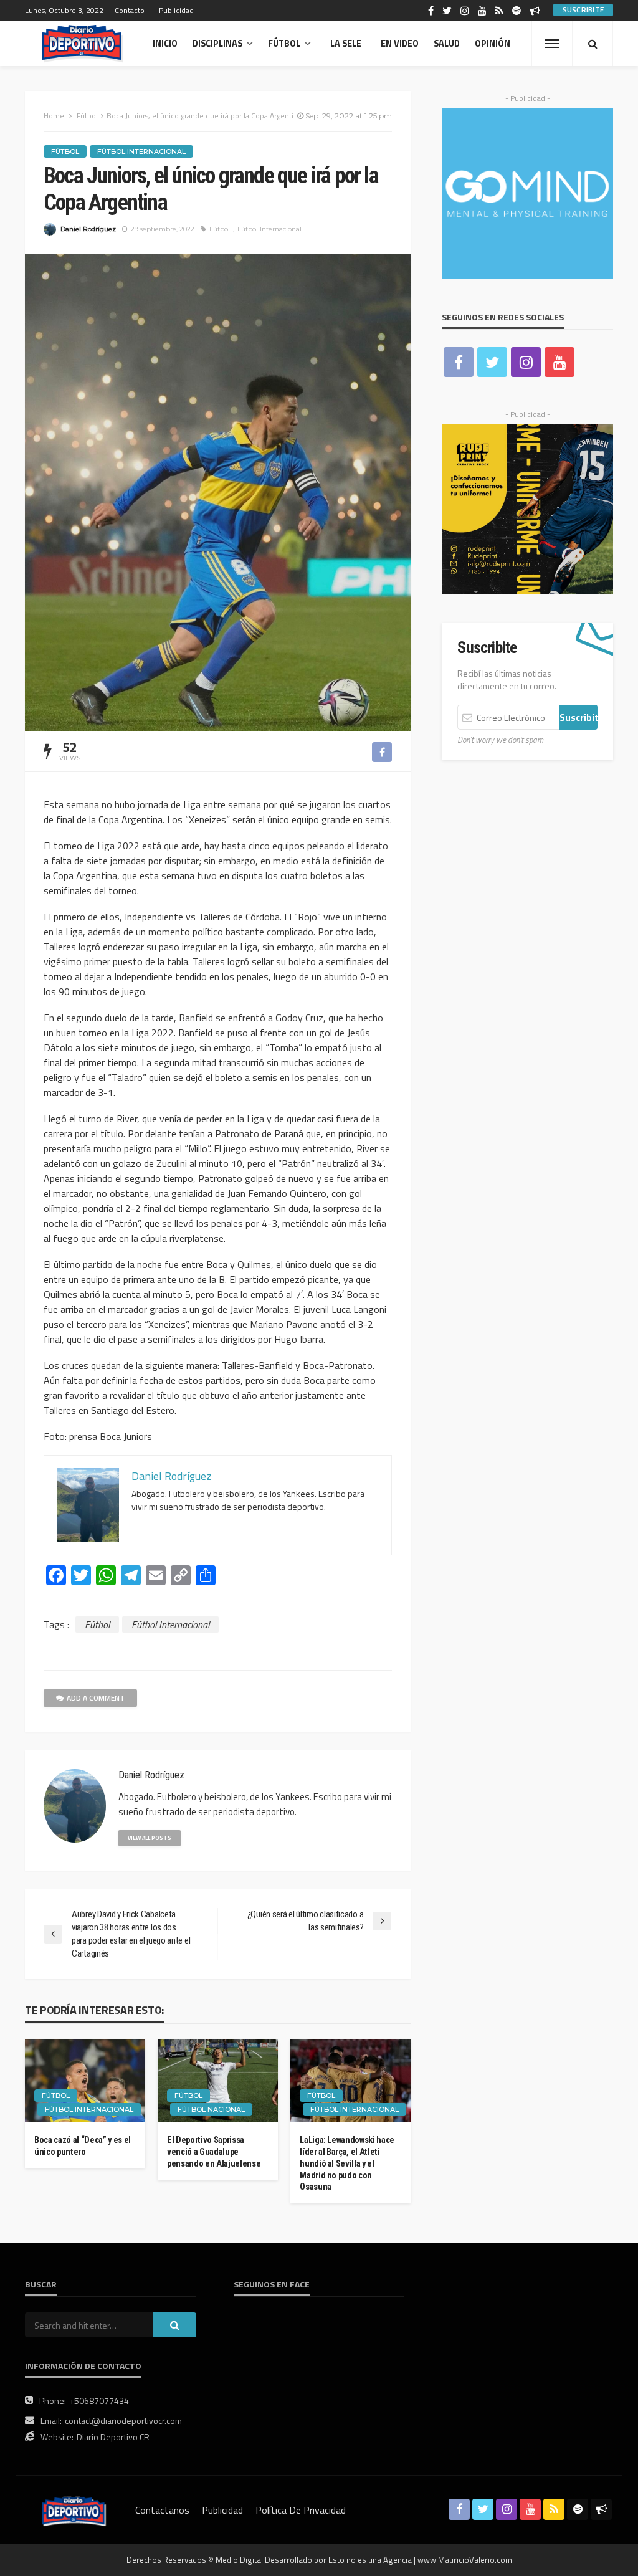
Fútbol (284, 44)
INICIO (165, 44)
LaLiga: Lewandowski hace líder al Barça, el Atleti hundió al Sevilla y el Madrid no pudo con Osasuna (347, 2163)
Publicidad (176, 10)
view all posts (150, 1838)
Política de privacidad (301, 2510)
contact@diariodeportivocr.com (123, 2421)
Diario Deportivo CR (113, 2437)
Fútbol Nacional (211, 2109)
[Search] (593, 44)
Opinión (493, 44)
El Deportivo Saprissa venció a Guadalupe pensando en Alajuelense (214, 2152)
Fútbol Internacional (141, 151)
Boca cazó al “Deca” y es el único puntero (83, 2146)
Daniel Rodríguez (88, 229)
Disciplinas (217, 44)
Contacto (130, 10)
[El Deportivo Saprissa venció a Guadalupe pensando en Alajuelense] (218, 2081)
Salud (447, 44)
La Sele (346, 44)
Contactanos (162, 2510)
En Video (400, 44)
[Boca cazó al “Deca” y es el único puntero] (85, 2081)
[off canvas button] (552, 44)
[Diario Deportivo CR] (83, 44)
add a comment (96, 1698)
